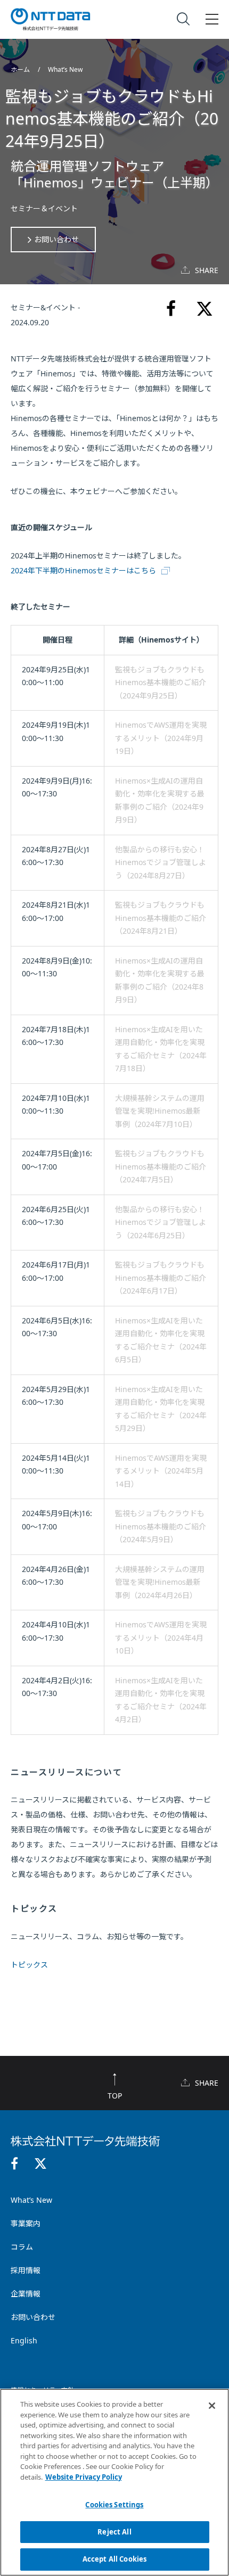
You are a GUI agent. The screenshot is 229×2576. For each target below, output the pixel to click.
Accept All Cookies (114, 2559)
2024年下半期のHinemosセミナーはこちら (83, 570)
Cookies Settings (114, 2505)
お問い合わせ (56, 239)
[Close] (212, 2406)
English (24, 2340)
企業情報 (26, 2294)
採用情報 (26, 2270)
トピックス (29, 1965)
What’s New (65, 69)
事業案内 (26, 2223)
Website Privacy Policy (84, 2477)
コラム (22, 2247)
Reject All (114, 2532)
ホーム (21, 69)
